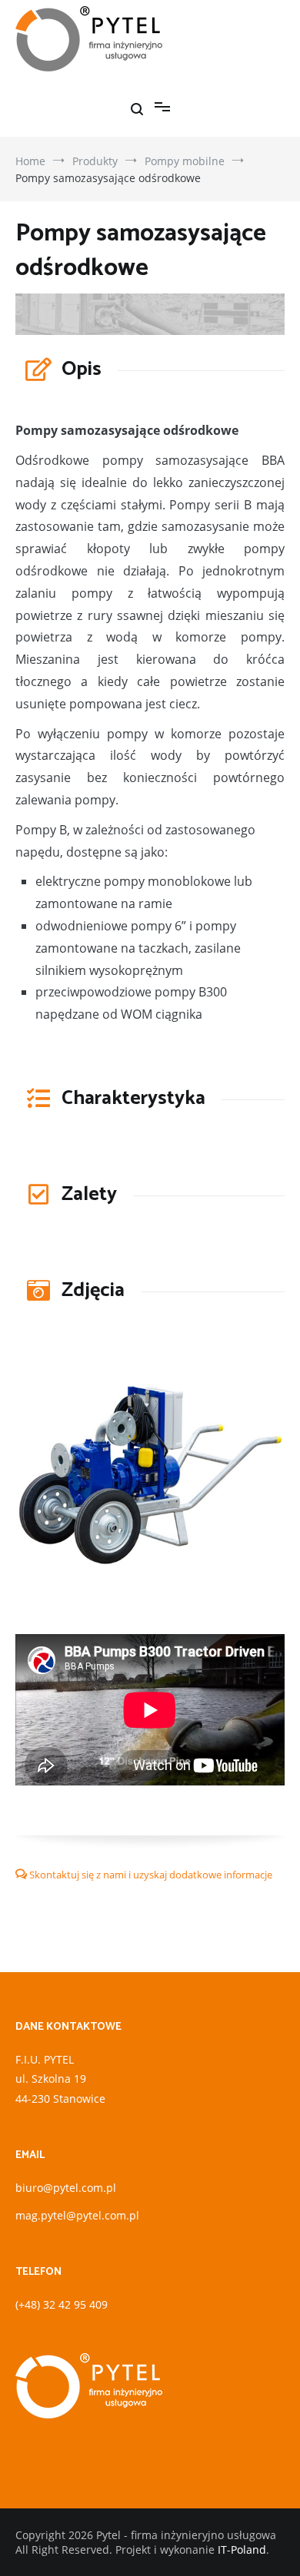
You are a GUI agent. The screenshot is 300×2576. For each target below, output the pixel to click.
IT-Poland (242, 2549)
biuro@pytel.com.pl (66, 2188)
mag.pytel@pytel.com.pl (77, 2215)
